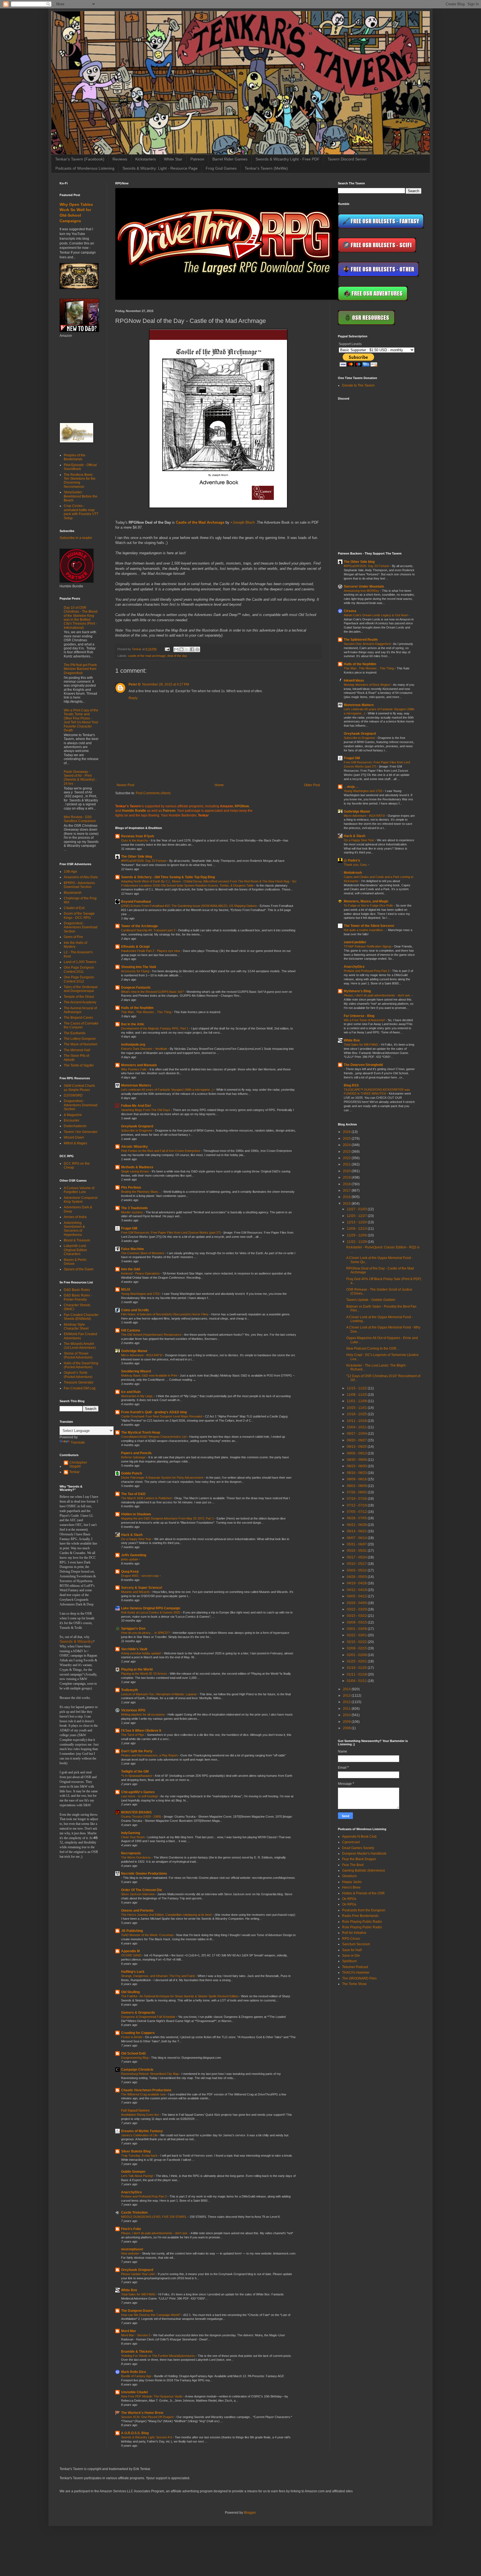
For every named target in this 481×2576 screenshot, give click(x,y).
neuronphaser (132, 2249)
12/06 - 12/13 (357, 1229)
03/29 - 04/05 (357, 1603)
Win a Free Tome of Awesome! (365, 1020)
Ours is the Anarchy (135, 840)
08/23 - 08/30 (357, 1466)
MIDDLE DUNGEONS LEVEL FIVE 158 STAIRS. (154, 2217)
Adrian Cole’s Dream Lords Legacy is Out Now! (376, 615)
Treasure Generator (79, 1382)
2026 (347, 1132)
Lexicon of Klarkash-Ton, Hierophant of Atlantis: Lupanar (159, 1694)
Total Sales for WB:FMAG (139, 2294)
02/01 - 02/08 (357, 1655)
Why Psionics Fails (134, 1069)
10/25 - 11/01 (357, 1408)
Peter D (135, 684)
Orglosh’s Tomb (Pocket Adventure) (78, 1375)
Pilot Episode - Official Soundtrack (80, 467)
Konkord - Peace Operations (141, 1273)
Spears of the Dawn (79, 1269)
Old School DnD (133, 2053)
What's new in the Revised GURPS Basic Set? (153, 992)
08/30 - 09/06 (357, 1460)
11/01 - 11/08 (357, 1401)
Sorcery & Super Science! (142, 1588)
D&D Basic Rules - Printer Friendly (78, 1297)
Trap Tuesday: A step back (140, 2156)
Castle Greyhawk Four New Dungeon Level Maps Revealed (162, 1416)
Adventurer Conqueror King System (81, 1200)
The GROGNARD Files (359, 1978)
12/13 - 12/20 (357, 1222)
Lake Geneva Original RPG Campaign (151, 1608)
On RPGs (349, 1899)
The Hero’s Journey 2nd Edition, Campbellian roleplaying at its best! (167, 1915)
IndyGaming (131, 1833)
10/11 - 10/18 (357, 1421)
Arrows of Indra (75, 1217)
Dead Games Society (358, 1848)
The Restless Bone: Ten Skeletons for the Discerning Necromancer (80, 481)
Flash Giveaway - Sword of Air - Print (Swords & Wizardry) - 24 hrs (80, 778)
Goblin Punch (132, 1473)
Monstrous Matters (136, 1085)
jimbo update (130, 1559)
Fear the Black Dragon (359, 1859)
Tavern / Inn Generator (81, 1132)
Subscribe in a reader (76, 538)
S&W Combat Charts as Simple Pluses (79, 1088)
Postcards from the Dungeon (364, 1910)
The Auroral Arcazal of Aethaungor (80, 1010)
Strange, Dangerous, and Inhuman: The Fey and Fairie (158, 1976)
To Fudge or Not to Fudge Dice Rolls (369, 905)
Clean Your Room (133, 1837)
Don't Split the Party (137, 1751)
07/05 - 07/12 (357, 1512)
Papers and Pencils (136, 1453)
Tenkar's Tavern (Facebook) (80, 159)
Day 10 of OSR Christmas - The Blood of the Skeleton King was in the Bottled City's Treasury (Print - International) (81, 618)
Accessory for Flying (136, 971)
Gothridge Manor (134, 1351)
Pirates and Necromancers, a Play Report (150, 1755)
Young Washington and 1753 (141, 1294)
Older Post (312, 785)
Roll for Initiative (354, 1933)
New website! (131, 2253)
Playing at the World (137, 1669)
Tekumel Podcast (355, 1967)
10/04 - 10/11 (357, 1427)
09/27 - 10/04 (357, 1434)
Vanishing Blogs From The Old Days (146, 1110)
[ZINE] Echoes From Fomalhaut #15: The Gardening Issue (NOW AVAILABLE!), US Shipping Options (189, 906)
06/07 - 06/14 (357, 1538)
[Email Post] (167, 649)
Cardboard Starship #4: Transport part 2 (149, 930)
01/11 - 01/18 (357, 1674)
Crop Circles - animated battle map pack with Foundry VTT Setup (81, 512)
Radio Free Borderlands (360, 1916)
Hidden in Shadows (136, 1514)
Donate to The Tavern (358, 385)
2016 (347, 1197)
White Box (129, 2290)
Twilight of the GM (135, 1771)
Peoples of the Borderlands (75, 457)
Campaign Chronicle (137, 2070)
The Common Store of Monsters (143, 1253)
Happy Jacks (352, 1882)
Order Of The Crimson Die (142, 1890)
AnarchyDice (132, 2192)
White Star (173, 159)
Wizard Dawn (74, 1137)
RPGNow (242, 806)
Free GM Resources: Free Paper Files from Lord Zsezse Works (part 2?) (171, 1233)
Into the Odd (131, 1269)
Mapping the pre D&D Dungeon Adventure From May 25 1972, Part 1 (168, 1518)
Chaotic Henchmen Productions (146, 2090)
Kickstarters (146, 159)
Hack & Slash (132, 1535)
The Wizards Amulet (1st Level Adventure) (80, 1346)
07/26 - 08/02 (357, 1492)
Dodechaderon (75, 1126)
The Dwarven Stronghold (363, 1065)
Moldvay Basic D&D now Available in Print (149, 1375)
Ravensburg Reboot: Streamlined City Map (150, 2074)
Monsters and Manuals (139, 1065)
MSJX (126, 1290)
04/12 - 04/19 (357, 1590)
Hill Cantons (131, 1330)
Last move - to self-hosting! (140, 1796)
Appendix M (130, 1951)
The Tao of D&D (133, 1494)
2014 (347, 1689)
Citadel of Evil (74, 908)
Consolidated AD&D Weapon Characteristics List (154, 1437)
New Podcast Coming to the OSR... (373, 1348)
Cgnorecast (351, 1842)
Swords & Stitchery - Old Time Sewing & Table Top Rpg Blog (168, 877)
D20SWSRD (73, 1095)
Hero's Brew (351, 1887)
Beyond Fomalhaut (136, 902)
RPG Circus (351, 1939)
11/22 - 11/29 (357, 1242)
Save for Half (352, 1950)
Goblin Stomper (133, 2172)
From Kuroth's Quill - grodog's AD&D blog (154, 1412)
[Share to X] (187, 649)
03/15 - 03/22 (357, 1616)
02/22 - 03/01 (357, 1635)
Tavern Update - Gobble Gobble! (371, 1300)
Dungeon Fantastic (136, 988)
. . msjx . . (351, 787)
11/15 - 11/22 (357, 1388)
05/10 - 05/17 (357, 1564)
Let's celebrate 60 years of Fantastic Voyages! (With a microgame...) (168, 1090)
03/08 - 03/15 (357, 1622)
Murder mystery (132, 1212)
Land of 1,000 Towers (80, 962)
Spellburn (349, 1961)
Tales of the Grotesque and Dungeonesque (81, 989)
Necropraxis (131, 1853)
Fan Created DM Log (80, 1388)
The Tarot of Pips (133, 1735)
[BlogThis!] (181, 649)
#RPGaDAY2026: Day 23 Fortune (144, 861)
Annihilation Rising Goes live (140, 2115)
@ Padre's (352, 860)
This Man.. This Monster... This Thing (147, 1012)
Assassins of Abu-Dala (81, 877)
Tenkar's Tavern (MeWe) (266, 168)
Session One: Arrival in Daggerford (368, 644)
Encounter (72, 1120)
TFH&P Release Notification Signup (368, 946)
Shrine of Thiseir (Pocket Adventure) (78, 1355)
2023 (347, 1152)
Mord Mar (129, 2331)
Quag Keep (130, 1572)
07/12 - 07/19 (357, 1505)
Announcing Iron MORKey (362, 591)
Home (219, 785)
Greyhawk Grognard (137, 1126)
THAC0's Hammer (356, 1973)
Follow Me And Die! (136, 1106)
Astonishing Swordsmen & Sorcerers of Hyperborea (74, 1229)
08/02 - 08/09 (357, 1486)
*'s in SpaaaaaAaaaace (137, 1776)
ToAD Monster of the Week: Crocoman (148, 1935)
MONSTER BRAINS (136, 1812)
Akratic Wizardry (134, 1147)
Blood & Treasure (77, 1240)
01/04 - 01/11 (357, 1681)
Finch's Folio (131, 2229)
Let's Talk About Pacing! (138, 2176)
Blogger (250, 2513)
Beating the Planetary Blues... (141, 1192)
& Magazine (73, 1115)
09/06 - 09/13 (357, 1453)
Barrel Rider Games (230, 159)
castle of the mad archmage (147, 656)
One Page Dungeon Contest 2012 (79, 979)
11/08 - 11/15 (357, 1395)
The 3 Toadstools (134, 1208)
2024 (347, 1145)
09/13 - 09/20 (357, 1447)
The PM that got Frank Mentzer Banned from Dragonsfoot (80, 669)
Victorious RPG (133, 1710)
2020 (347, 1171)
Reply (133, 698)
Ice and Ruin (131, 1392)
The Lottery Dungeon (80, 1039)
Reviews (120, 159)
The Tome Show (354, 1984)
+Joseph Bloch (243, 522)
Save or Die (351, 1956)
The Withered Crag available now (144, 2094)
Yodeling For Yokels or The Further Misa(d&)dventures (158, 2356)
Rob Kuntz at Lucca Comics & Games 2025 (151, 1612)
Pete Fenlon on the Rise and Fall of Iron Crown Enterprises (161, 1151)
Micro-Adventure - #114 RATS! (142, 1355)
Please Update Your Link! (138, 2274)
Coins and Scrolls (135, 1310)
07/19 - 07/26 (357, 1499)
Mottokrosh (353, 873)
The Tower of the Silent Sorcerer (369, 926)
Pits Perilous (131, 1187)
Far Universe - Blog (359, 1016)
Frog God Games (221, 168)
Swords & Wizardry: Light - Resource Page (160, 168)
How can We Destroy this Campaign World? (151, 2315)
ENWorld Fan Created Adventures (80, 1336)
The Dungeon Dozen (137, 2311)
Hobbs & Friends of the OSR (363, 1893)
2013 (347, 1696)
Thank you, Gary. (356, 865)
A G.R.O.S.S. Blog (135, 2433)
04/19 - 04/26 (357, 1583)
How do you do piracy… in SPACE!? (146, 1633)
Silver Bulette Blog (136, 2151)
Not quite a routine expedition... (365, 930)
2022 (347, 1158)
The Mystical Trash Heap (141, 1432)
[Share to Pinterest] (197, 649)
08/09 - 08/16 (357, 1479)
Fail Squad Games (135, 2110)
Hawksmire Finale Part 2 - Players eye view (151, 951)
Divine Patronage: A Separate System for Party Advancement (163, 1478)
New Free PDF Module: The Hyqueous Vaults (152, 2396)
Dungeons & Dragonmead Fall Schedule (149, 2017)
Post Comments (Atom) (153, 793)
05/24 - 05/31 (357, 1551)
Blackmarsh (73, 893)
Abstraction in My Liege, (138, 1396)
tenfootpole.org (133, 1045)
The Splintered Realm (361, 640)
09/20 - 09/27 (357, 1440)
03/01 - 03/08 (357, 1629)
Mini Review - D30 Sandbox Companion (80, 819)
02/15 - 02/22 (357, 1642)
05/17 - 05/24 (357, 1557)
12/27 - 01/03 (357, 1209)
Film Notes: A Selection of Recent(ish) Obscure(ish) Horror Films (165, 1314)
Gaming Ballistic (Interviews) (364, 1870)
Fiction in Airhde (132, 2037)
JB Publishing (132, 1931)
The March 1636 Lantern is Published (147, 1498)
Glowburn (349, 1876)
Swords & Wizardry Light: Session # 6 (147, 2437)
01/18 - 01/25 (357, 1668)
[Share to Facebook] (192, 649)
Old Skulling (130, 1992)
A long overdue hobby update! (142, 1653)
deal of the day (177, 656)
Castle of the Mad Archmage (200, 522)
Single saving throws (135, 1171)
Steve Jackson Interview (138, 1894)
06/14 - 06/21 (357, 1531)
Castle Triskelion (134, 2213)
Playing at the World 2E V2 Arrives (144, 1674)
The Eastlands (75, 1033)
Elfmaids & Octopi (135, 947)
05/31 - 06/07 (357, 1544)
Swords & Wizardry (76, 1641)
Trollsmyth (129, 1690)
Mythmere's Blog (357, 991)
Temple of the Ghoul (79, 997)
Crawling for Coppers (138, 2033)
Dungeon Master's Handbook (364, 1854)
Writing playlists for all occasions (143, 1714)
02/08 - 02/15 (357, 1648)
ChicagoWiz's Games (138, 1792)
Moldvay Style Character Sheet (76, 1327)
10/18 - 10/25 (357, 1414)
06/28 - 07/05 (357, 1518)
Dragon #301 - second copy (140, 1576)
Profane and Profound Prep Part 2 (144, 2196)
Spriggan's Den (133, 1629)
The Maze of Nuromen (81, 1044)
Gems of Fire (73, 937)
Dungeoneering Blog (135, 2058)
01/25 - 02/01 (357, 1661)
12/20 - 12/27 (357, 1216)
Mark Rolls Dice (134, 2372)
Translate (78, 1442)
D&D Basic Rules (77, 1290)
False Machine (132, 1249)
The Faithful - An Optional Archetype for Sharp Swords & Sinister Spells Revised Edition (180, 1996)
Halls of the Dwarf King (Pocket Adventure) (81, 1365)
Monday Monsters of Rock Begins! (368, 685)
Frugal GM (129, 1228)
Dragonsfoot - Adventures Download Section (81, 927)
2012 (347, 1702)
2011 (347, 1709)
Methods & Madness (137, 1167)
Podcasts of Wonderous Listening (85, 168)
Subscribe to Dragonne (137, 1130)
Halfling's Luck (133, 1972)
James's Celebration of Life (140, 2135)
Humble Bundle (134, 811)
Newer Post (125, 785)
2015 (347, 1204)
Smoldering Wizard (136, 1371)
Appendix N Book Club (359, 1837)
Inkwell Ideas (354, 681)
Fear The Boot (353, 1865)
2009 (347, 1722)
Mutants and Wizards (136, 1592)
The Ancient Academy (80, 1002)
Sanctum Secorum (356, 1944)
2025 (347, 1139)
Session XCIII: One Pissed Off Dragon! (148, 2417)
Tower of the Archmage (139, 926)
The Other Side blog (137, 857)
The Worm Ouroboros (136, 1857)
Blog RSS (351, 1085)
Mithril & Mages (75, 1143)
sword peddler (355, 942)
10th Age (70, 872)
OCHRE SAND (132, 1955)
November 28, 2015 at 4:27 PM (166, 684)
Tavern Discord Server (347, 159)
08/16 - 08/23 (357, 1473)
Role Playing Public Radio (362, 1922)
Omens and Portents (137, 1911)
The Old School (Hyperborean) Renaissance (152, 1335)
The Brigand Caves (78, 1018)
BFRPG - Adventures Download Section (79, 885)
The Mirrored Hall (77, 1050)
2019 (347, 1177)
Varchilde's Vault (134, 1649)
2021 (347, 1164)
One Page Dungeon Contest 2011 (79, 969)
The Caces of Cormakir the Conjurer (81, 1025)
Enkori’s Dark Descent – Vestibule (144, 1049)
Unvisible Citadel (134, 2392)
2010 (347, 1715)
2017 (347, 1191)
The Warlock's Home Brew (142, 2413)
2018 (347, 1184)
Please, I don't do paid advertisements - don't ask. (155, 2233)
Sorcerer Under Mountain (364, 587)
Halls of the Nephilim (137, 1008)
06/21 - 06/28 (357, 1525)
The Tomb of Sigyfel (79, 1065)
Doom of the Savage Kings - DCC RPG (79, 915)
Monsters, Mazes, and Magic (366, 901)
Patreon (197, 159)
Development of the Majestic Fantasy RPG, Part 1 (155, 1028)
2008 (347, 1728)
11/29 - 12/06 (357, 1235)
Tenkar (74, 1472)
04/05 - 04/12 (357, 1596)
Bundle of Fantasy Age (137, 2376)
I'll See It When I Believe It (141, 1731)
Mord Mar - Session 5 (136, 2335)
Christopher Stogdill (78, 1464)
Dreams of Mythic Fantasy (142, 2131)
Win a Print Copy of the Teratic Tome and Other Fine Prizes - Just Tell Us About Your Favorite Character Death (81, 720)
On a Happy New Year (137, 1539)
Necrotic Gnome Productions (144, 1874)
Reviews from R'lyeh (138, 836)
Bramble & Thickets (137, 2352)
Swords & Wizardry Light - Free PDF (288, 159)
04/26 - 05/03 (357, 1577)
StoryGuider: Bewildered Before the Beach (81, 496)
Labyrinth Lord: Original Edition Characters (75, 1250)
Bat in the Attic (133, 1024)
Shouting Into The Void (138, 967)
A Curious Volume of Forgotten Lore (79, 1190)
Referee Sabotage (134, 1457)
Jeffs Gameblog (134, 1555)
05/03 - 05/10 (357, 1570)
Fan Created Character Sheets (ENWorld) (81, 1317)
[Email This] (176, 649)
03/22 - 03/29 (357, 1609)
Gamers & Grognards (138, 2013)
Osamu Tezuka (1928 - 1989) (142, 1817)
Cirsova (350, 611)
